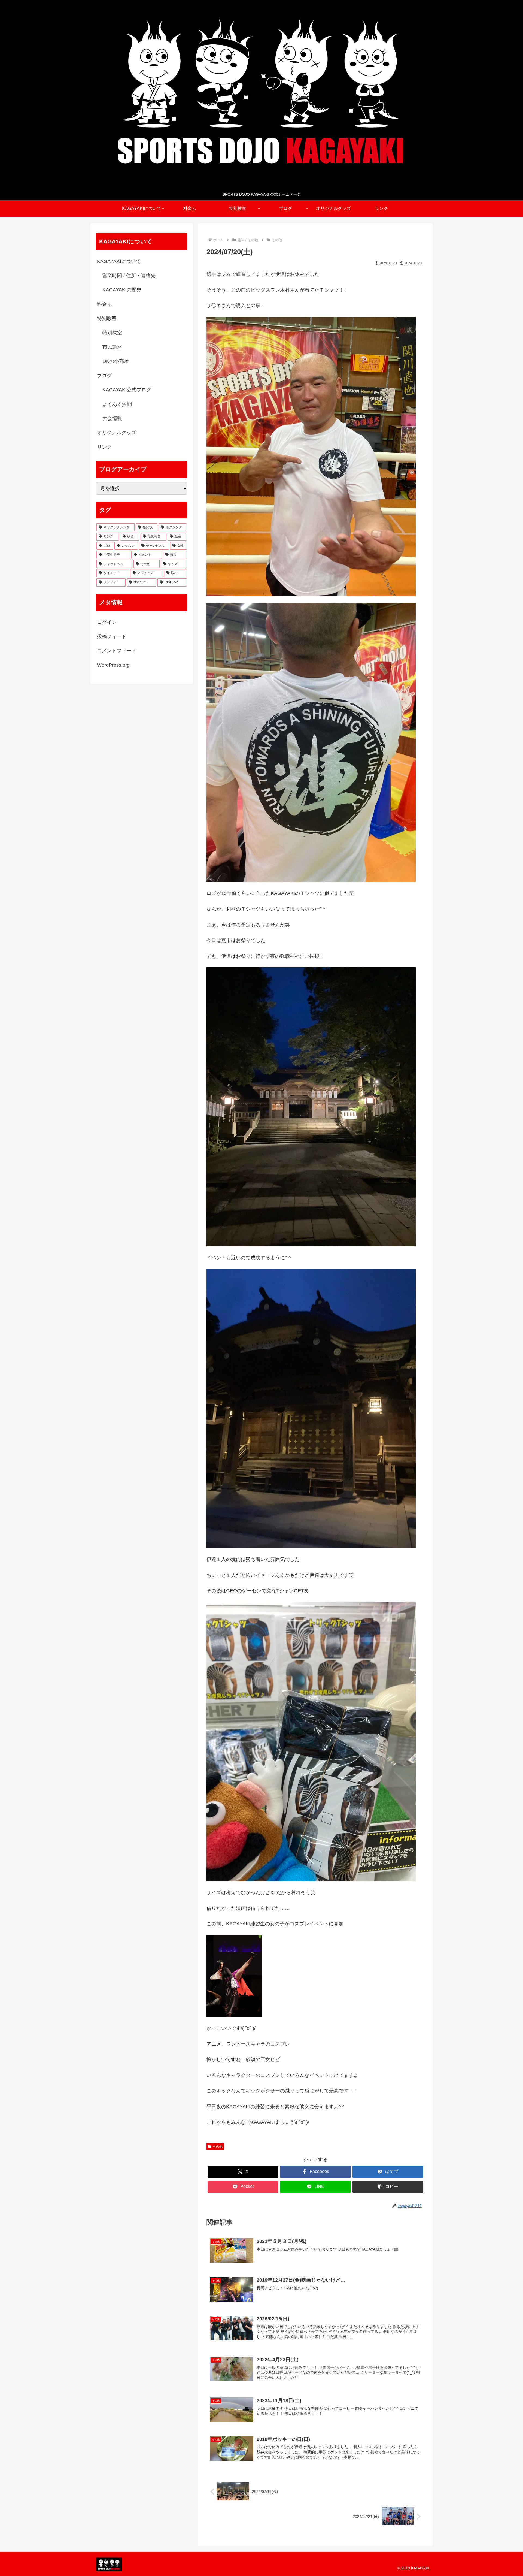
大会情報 (112, 418)
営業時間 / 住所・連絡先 (129, 276)
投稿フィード (112, 636)
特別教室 (107, 318)
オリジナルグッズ (117, 433)
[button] (388, 2187)
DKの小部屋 (116, 361)
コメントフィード (117, 651)
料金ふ (104, 304)
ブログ (104, 376)
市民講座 (112, 347)
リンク (104, 447)
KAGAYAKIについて (119, 261)
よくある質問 (117, 404)
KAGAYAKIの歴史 (122, 290)
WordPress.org (113, 665)
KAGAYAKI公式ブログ (127, 390)
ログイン (107, 622)
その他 (218, 2146)
